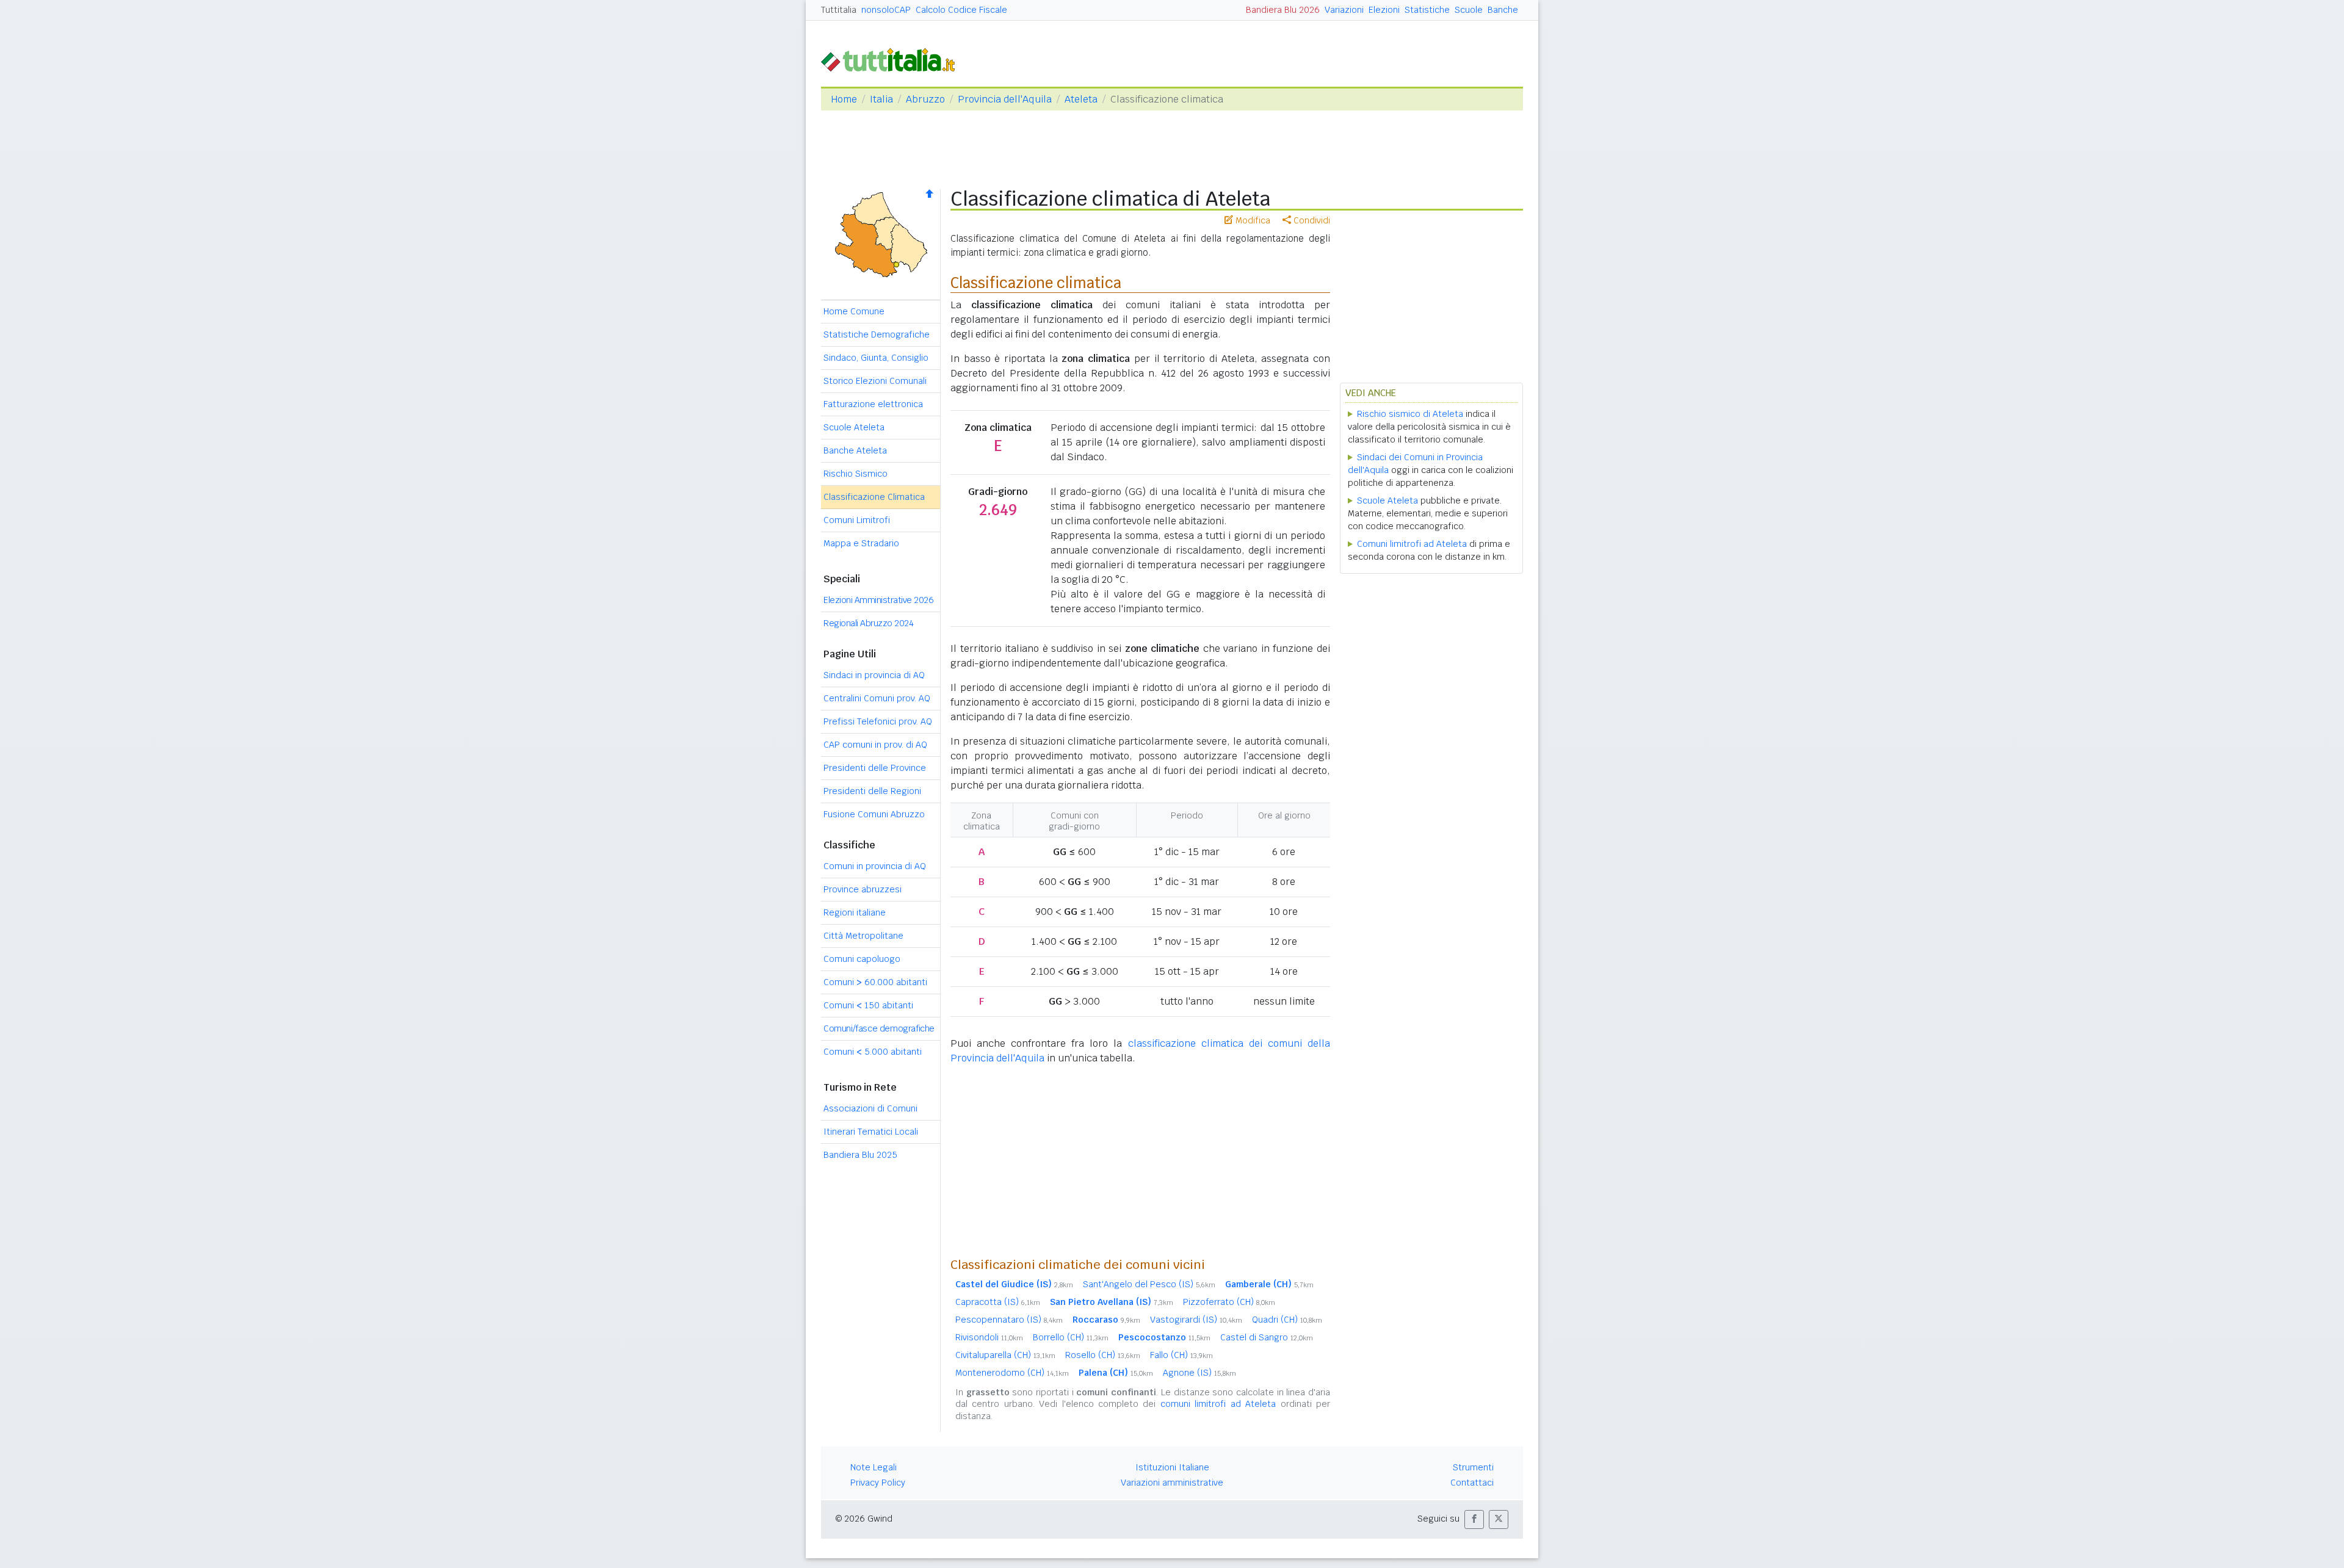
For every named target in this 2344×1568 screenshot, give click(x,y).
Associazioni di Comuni (870, 1108)
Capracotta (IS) (998, 1302)
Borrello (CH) (1071, 1337)
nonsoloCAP (886, 10)
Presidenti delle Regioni (872, 791)
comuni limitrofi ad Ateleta (1218, 1404)
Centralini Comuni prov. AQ (877, 698)
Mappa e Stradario (861, 543)
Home (844, 99)
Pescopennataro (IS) (1009, 1320)
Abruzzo (925, 99)
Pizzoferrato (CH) (1229, 1302)
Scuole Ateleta (854, 427)
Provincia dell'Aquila (1005, 99)
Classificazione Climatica (874, 497)
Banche (1503, 10)
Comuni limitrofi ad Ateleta (1412, 544)
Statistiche (1427, 10)
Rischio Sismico (855, 474)
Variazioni (1344, 10)
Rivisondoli (989, 1337)
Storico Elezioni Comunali (875, 381)
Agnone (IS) (1199, 1373)
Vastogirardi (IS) (1196, 1320)
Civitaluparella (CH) (1005, 1355)
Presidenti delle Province (875, 768)
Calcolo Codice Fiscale (961, 10)
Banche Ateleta (855, 450)
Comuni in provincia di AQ (875, 866)
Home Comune (854, 311)
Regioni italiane (855, 912)
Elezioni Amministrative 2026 (878, 600)
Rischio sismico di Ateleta (1410, 414)
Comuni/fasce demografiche (879, 1028)
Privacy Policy (878, 1483)
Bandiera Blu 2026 (1283, 10)
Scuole (1469, 10)
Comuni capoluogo (862, 959)
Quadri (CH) (1287, 1320)
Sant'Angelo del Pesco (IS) (1149, 1284)
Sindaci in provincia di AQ (874, 675)
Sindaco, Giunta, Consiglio (876, 358)
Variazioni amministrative (1172, 1483)
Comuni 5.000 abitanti (873, 1052)
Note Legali (874, 1467)
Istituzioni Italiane (1172, 1467)
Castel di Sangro (1267, 1337)
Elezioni (1384, 10)
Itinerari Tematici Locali (871, 1132)
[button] (1474, 1519)
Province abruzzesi (863, 889)
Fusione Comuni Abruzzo (874, 814)
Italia (881, 99)
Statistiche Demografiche (877, 334)
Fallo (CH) (1181, 1355)
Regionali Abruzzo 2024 (868, 623)
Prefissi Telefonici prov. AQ (878, 721)
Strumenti (1473, 1467)
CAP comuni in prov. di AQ (875, 745)
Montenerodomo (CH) (1012, 1373)
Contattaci (1472, 1483)
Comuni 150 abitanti (868, 1005)
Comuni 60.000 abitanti (875, 982)
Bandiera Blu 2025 (860, 1155)
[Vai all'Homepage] (893, 59)
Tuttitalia (839, 10)
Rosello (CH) (1103, 1355)
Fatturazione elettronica (873, 404)
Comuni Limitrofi (857, 520)
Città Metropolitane (863, 936)
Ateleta (1081, 99)
